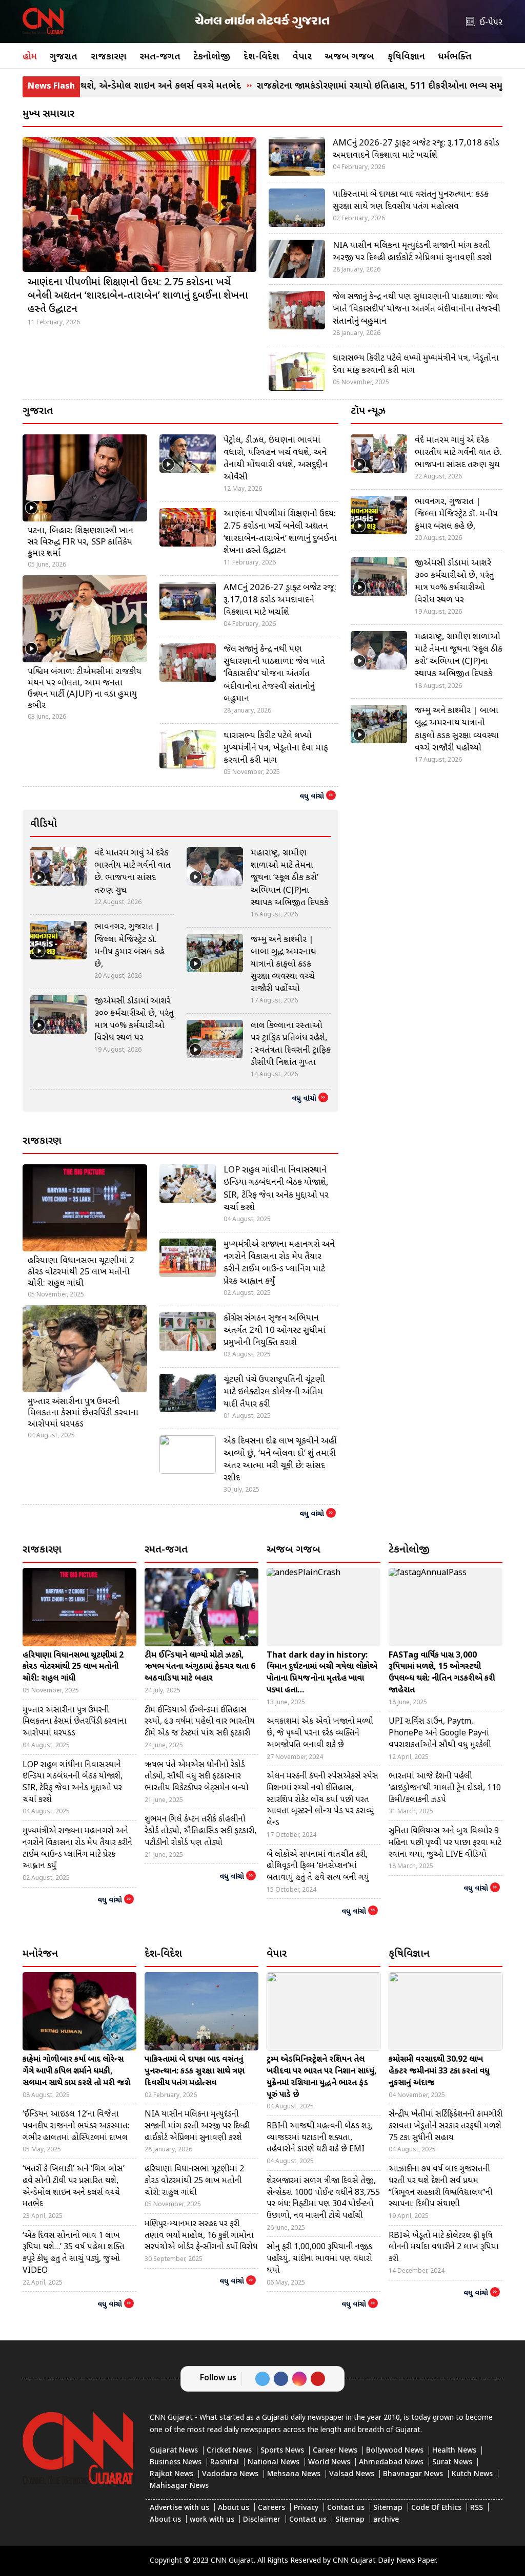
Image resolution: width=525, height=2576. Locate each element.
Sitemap (388, 2508)
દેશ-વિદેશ (261, 57)
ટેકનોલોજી (212, 57)
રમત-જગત (160, 57)
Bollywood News (395, 2451)
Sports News (282, 2451)
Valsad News (352, 2474)
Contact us (346, 2508)
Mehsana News (294, 2474)
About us (234, 2508)
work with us (212, 2520)
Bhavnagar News (413, 2474)
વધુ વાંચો (312, 797)
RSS (477, 2508)
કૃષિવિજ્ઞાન (406, 57)
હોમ (30, 57)
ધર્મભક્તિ (455, 57)
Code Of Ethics (436, 2508)
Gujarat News (174, 2451)
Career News (335, 2451)
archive (386, 2520)
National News (274, 2463)
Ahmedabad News (391, 2463)
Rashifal (225, 2463)
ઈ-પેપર (491, 23)
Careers (271, 2508)
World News (329, 2463)
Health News (454, 2451)
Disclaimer (262, 2520)
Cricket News (229, 2451)
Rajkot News (171, 2474)
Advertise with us (179, 2508)
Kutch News (472, 2474)
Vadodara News (230, 2474)
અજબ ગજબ (349, 57)
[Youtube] (318, 2379)
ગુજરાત (64, 57)
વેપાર (302, 57)
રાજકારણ (109, 57)
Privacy (306, 2508)
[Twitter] (262, 2379)
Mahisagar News (179, 2486)
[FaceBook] (281, 2379)
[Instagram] (299, 2379)
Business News (176, 2463)
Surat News (452, 2463)
